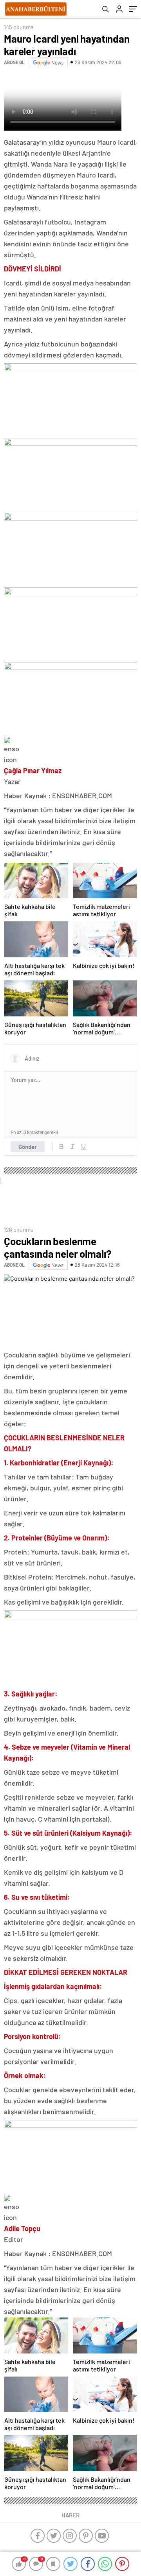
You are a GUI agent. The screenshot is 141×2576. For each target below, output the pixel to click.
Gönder (28, 1147)
